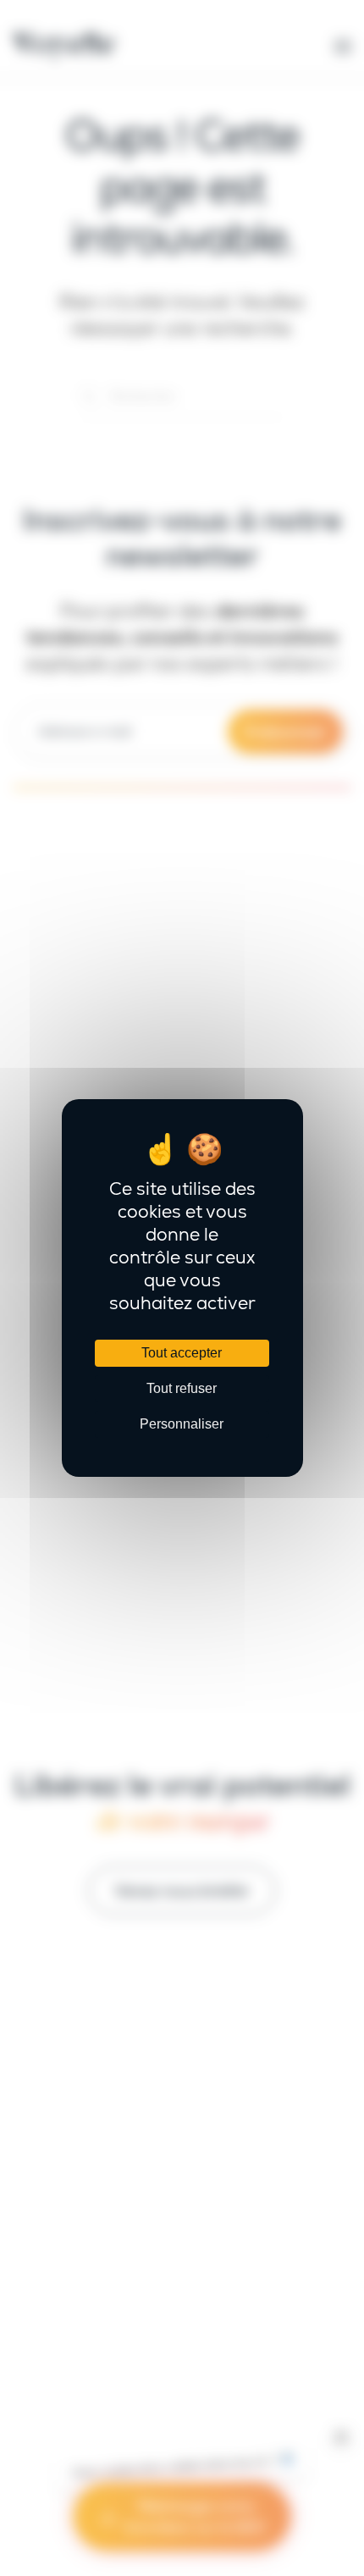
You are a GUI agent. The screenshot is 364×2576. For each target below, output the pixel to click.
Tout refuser (182, 1388)
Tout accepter (182, 1353)
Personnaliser (182, 1424)
